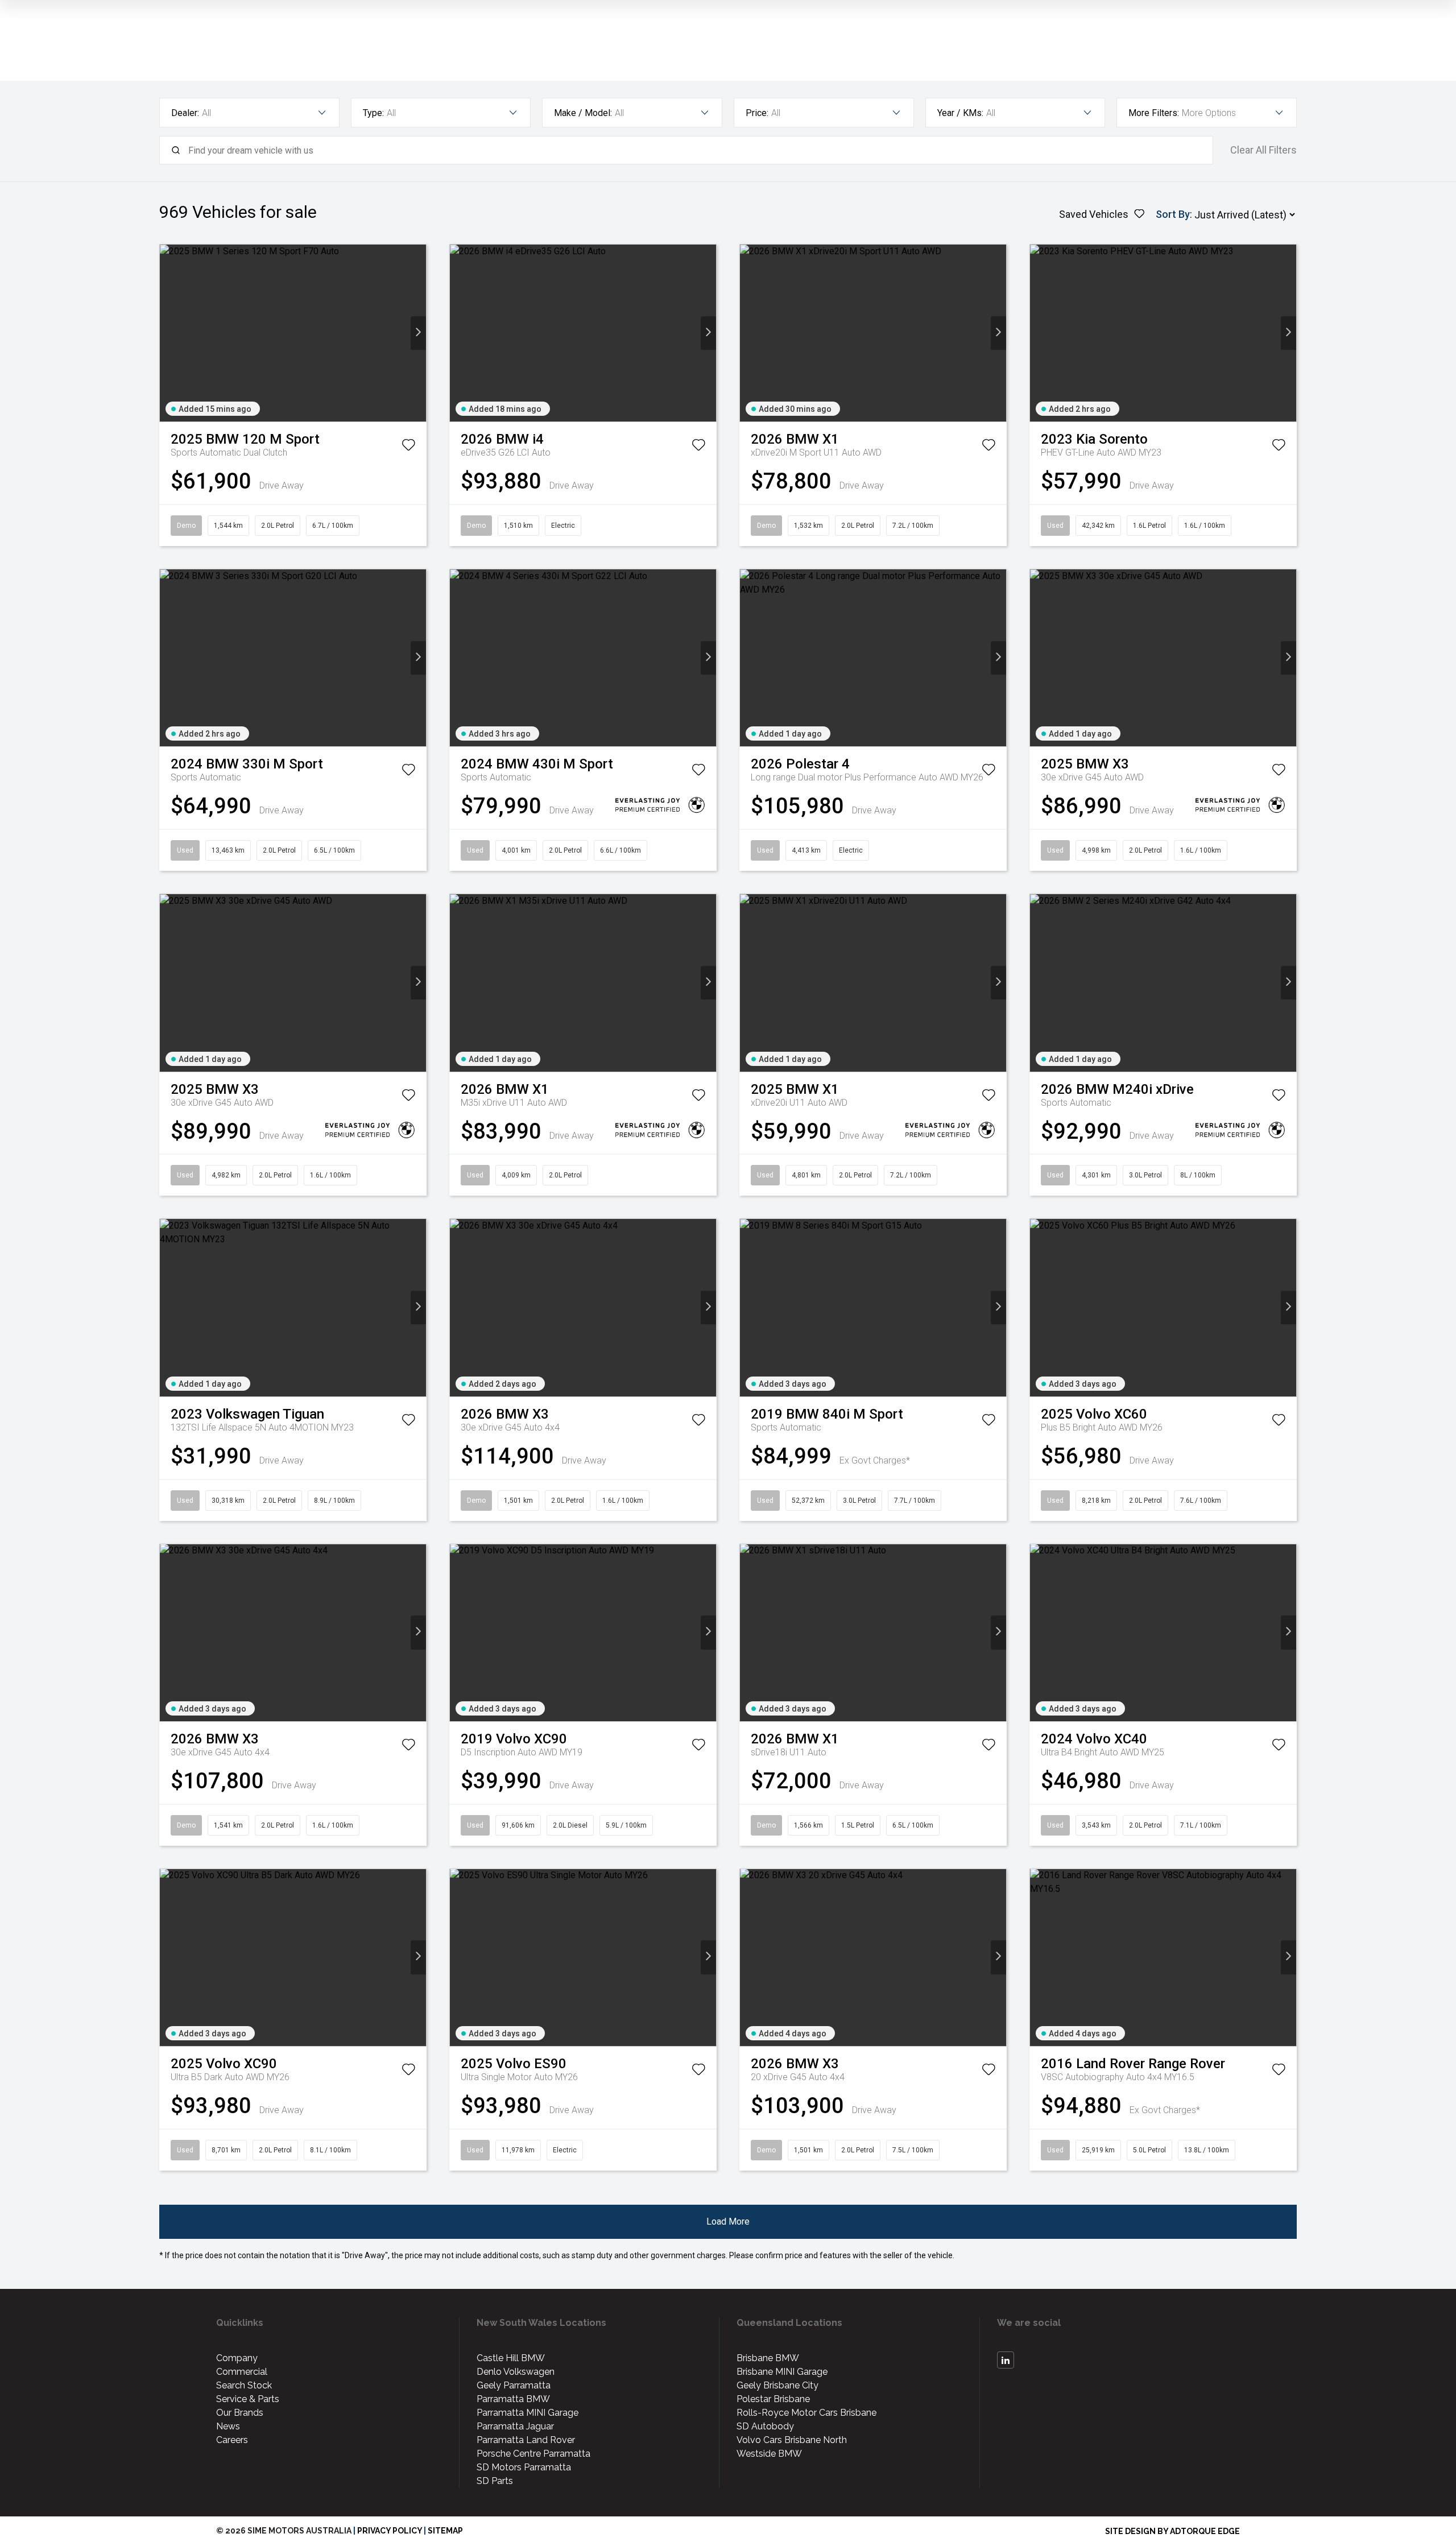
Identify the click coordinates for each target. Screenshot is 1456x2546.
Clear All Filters (1263, 150)
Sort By (1173, 214)
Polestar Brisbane (773, 2399)
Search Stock (244, 2385)
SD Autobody (765, 2426)
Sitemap (445, 2531)
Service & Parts (248, 2399)
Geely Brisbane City (777, 2385)
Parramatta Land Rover (526, 2440)
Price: (757, 113)
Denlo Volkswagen (516, 2372)
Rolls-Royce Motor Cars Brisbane (806, 2413)
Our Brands (240, 2413)
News (228, 2426)
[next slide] (418, 333)
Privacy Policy (390, 2531)
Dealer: (185, 113)
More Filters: (1154, 113)
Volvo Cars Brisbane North (792, 2440)
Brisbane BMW (768, 2358)
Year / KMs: (960, 113)
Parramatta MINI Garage (528, 2413)
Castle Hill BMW (511, 2358)
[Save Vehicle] (408, 447)
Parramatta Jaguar (515, 2426)
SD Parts (495, 2481)
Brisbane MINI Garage (782, 2372)
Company (237, 2358)
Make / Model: (583, 113)
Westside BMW (769, 2454)
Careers (232, 2440)
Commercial (242, 2372)
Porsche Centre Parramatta (533, 2454)
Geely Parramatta (514, 2385)
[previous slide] (167, 333)
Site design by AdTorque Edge (1172, 2531)
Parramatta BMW (513, 2399)
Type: (373, 113)
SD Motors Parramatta (524, 2467)
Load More (728, 2221)
